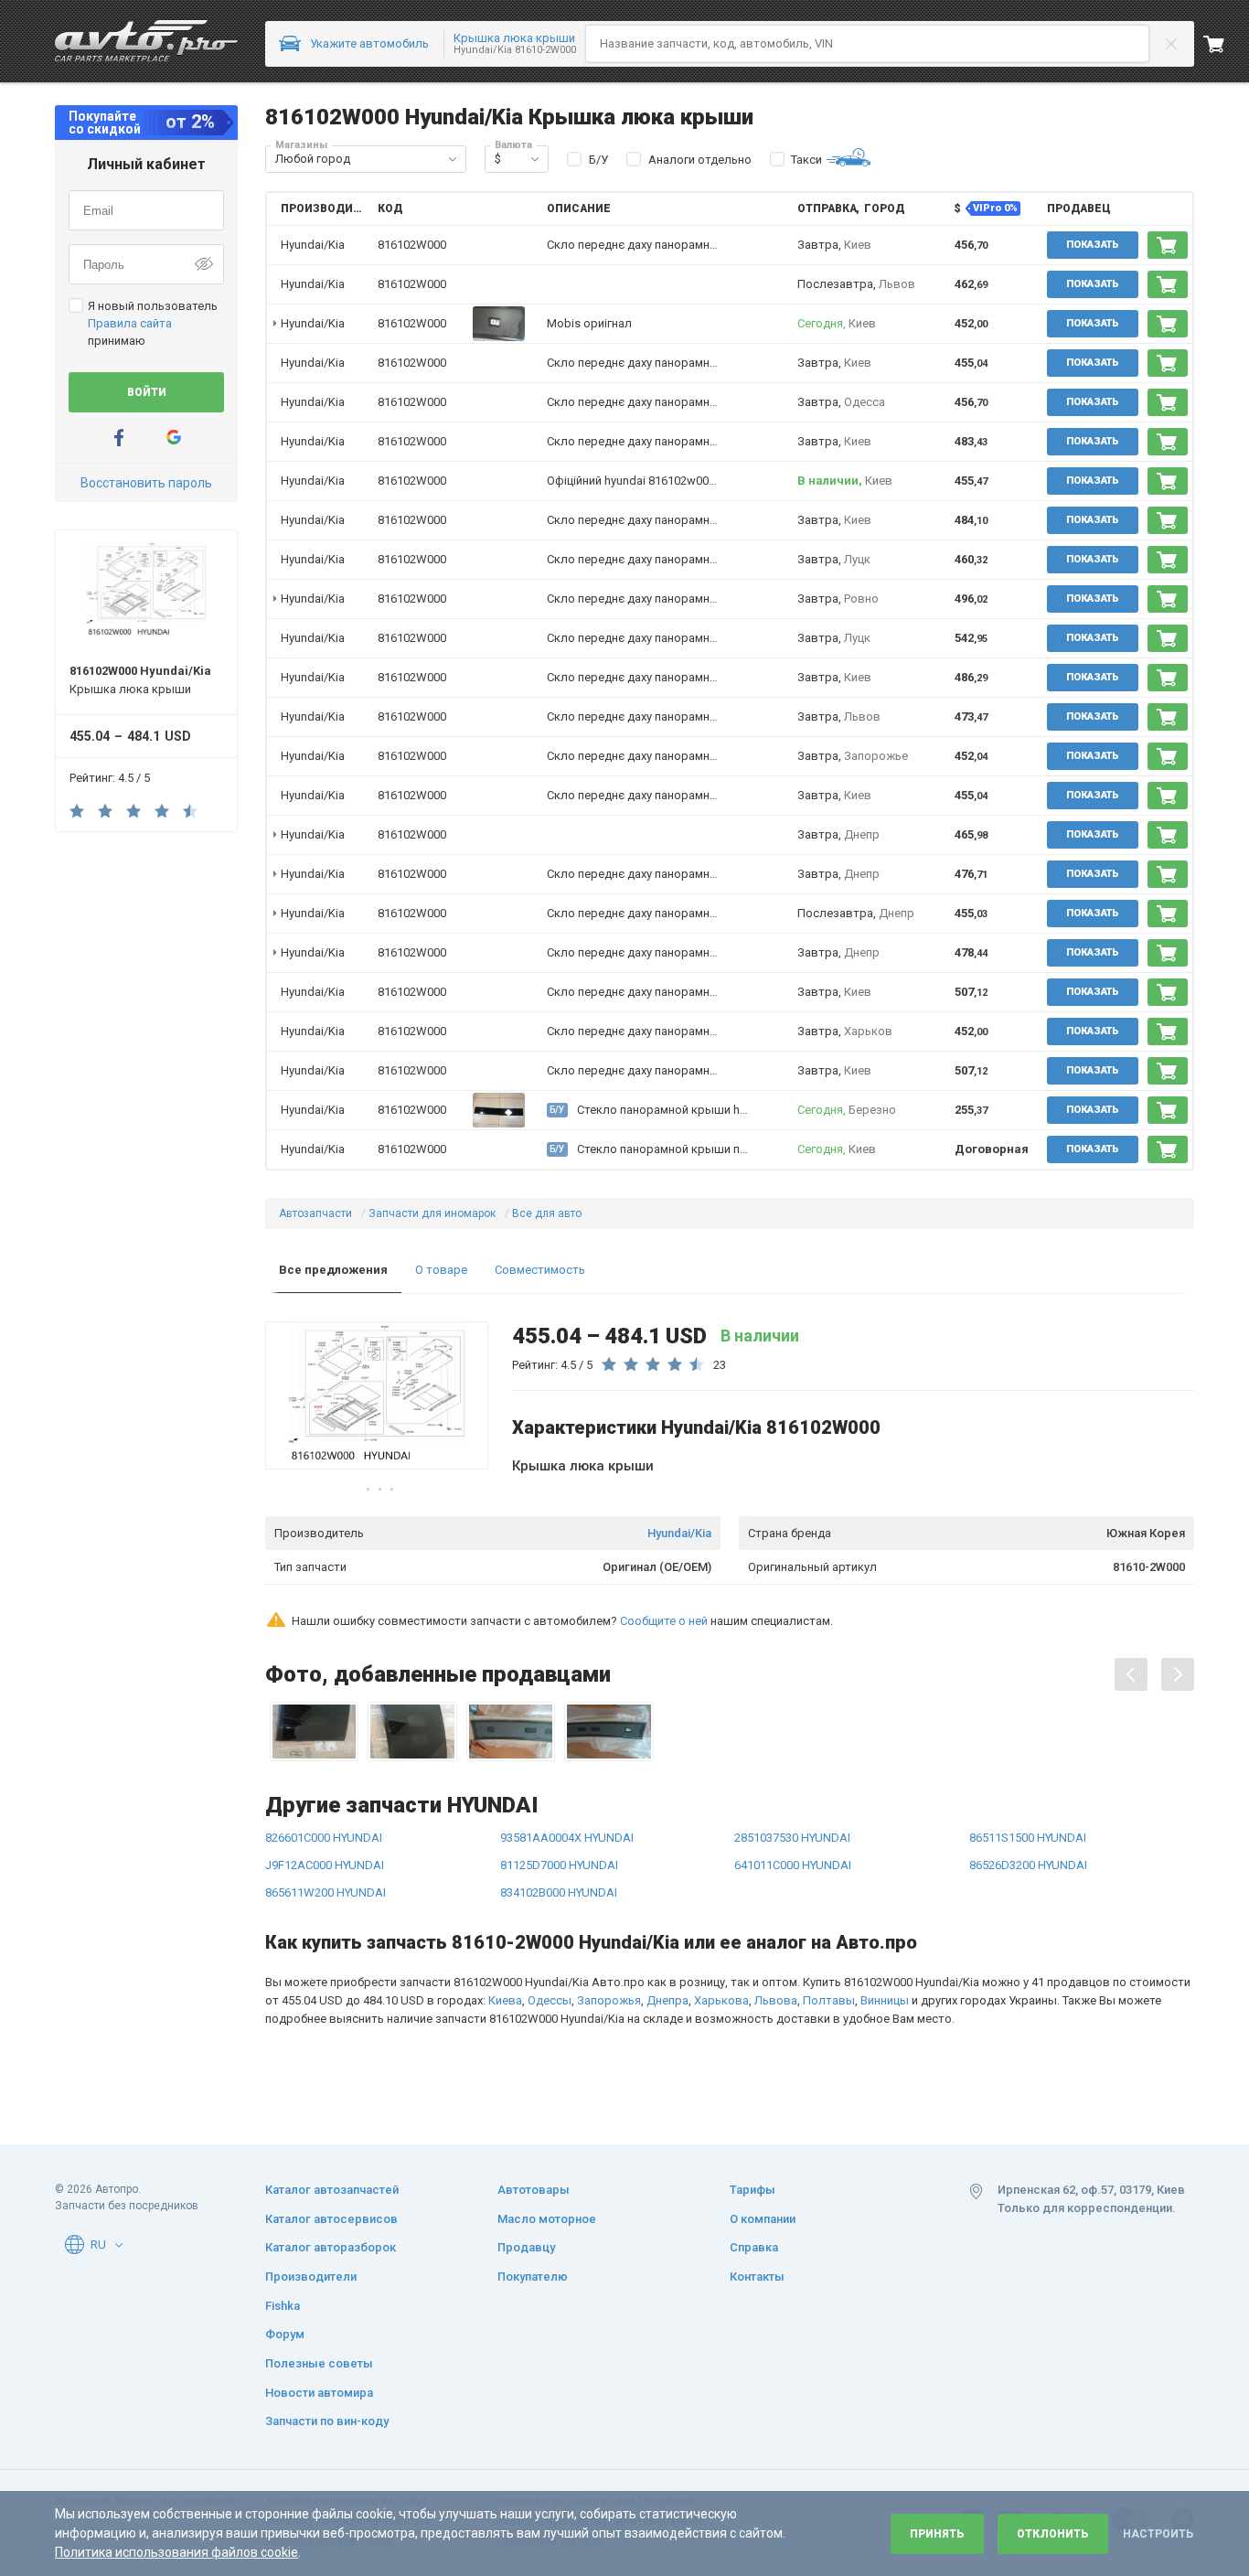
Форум (285, 2334)
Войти (147, 392)
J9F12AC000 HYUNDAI (325, 1865)
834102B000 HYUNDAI (559, 1892)
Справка (754, 2247)
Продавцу (526, 2247)
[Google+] (174, 438)
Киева (505, 2000)
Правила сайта (130, 323)
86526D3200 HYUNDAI (1028, 1865)
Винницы (885, 2000)
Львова (776, 2000)
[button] (453, 159)
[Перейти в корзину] (1226, 44)
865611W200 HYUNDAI (326, 1892)
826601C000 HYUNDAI (324, 1838)
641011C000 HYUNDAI (793, 1865)
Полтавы (829, 2000)
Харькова (721, 2000)
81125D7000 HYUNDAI (559, 1865)
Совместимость (540, 1270)
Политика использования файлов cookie (176, 2552)
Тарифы (753, 2190)
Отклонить (1053, 2534)
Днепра (667, 2000)
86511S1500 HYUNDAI (1028, 1838)
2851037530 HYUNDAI (792, 1838)
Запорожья (609, 2000)
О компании (763, 2219)
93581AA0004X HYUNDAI (567, 1838)
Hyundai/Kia (679, 1533)
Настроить (1158, 2534)
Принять (937, 2534)
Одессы (550, 2000)
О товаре (441, 1270)
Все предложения (333, 1270)
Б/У (598, 160)
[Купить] (1168, 245)
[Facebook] (119, 438)
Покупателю (533, 2277)
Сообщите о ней (664, 1621)
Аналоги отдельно (700, 160)
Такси (806, 160)
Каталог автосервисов (331, 2219)
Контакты (757, 2277)
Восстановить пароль (146, 483)
